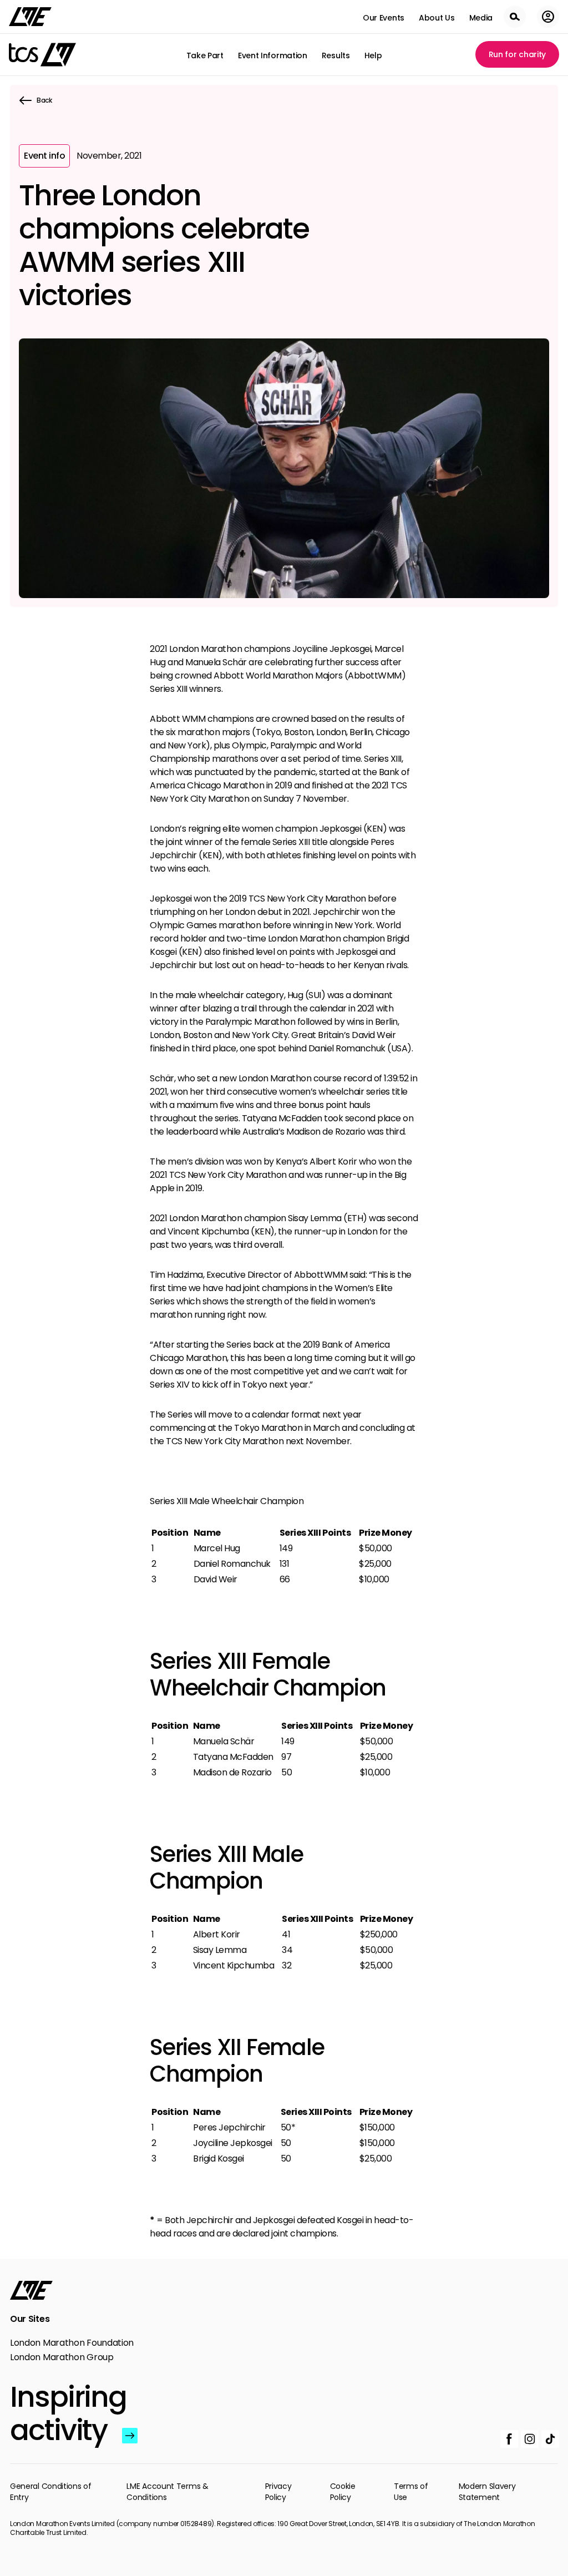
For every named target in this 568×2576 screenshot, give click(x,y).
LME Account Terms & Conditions (167, 2492)
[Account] (548, 17)
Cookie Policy (343, 2492)
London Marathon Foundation (72, 2343)
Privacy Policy (278, 2492)
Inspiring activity (64, 2413)
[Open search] (515, 17)
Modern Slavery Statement (487, 2492)
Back (44, 100)
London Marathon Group (62, 2357)
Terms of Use (411, 2492)
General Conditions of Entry (51, 2492)
